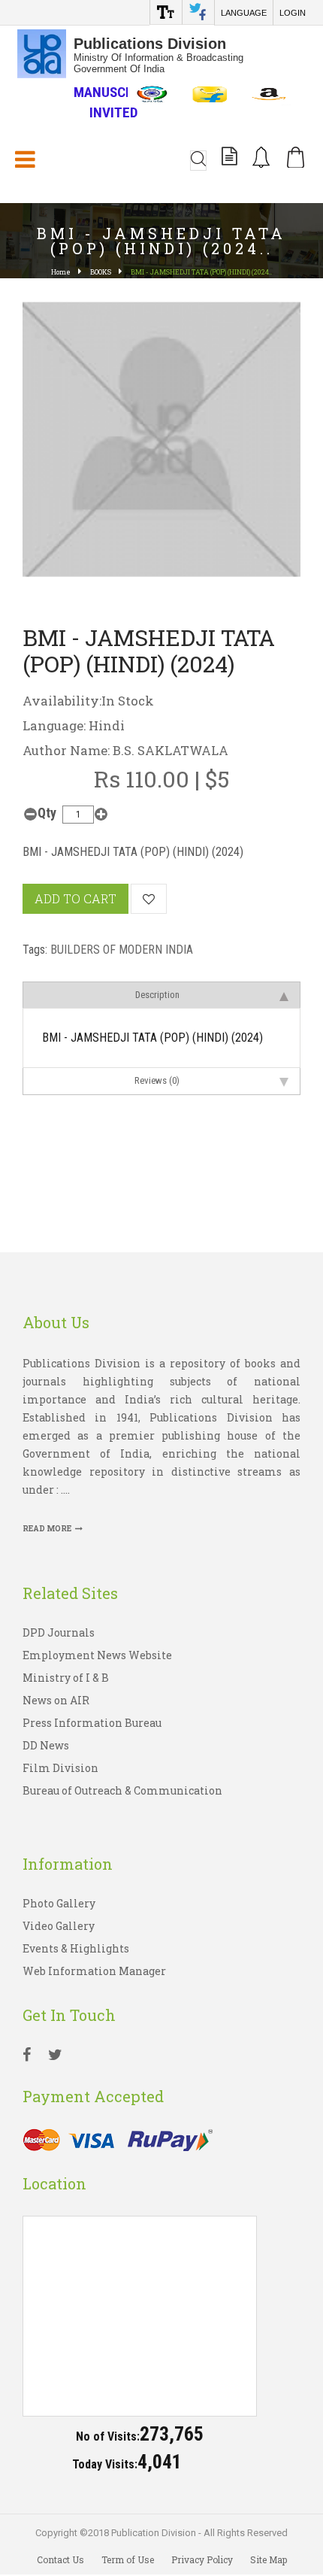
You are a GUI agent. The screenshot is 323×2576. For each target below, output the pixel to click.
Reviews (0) (157, 1080)
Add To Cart (75, 898)
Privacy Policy (202, 2559)
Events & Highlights (76, 1948)
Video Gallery (59, 1926)
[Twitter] (55, 2056)
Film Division (60, 1768)
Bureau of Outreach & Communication (122, 1790)
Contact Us (60, 2559)
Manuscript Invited (113, 102)
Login (293, 13)
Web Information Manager (94, 1971)
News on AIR (56, 1700)
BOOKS (101, 272)
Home (61, 272)
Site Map (269, 2559)
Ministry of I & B (66, 1678)
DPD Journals (59, 1632)
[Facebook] (27, 2056)
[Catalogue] (229, 159)
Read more (47, 1529)
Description (157, 995)
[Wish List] (149, 899)
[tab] (161, 995)
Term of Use (128, 2559)
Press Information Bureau (92, 1723)
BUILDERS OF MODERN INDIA (122, 950)
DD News (46, 1745)
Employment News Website (97, 1655)
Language (244, 13)
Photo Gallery (59, 1903)
